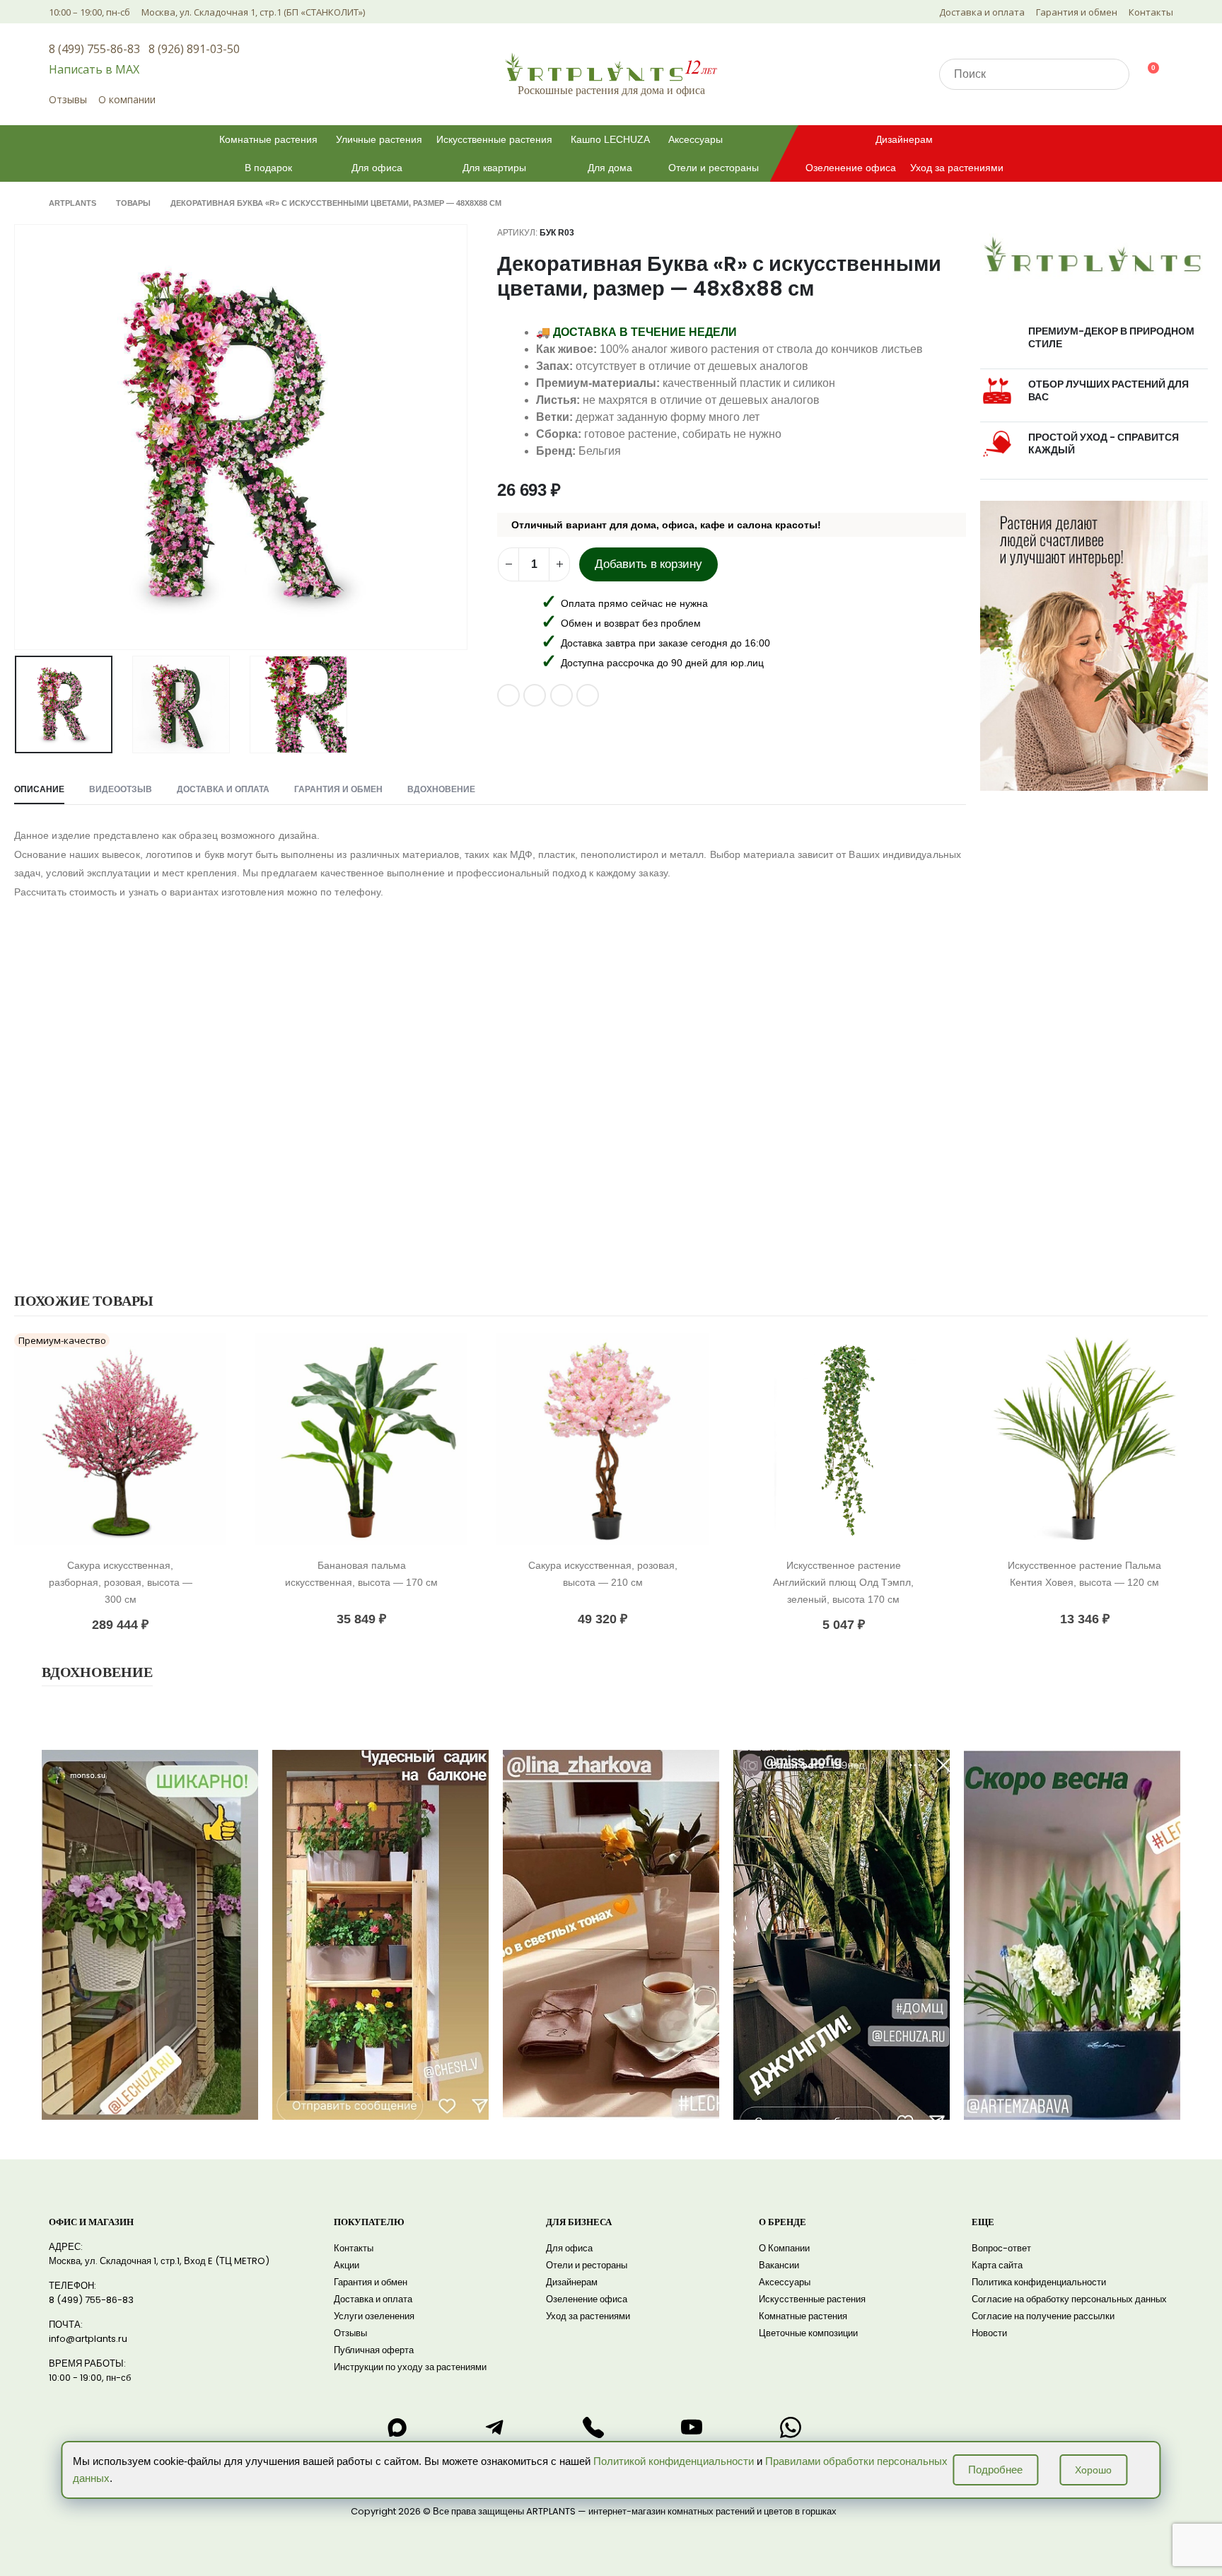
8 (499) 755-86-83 (94, 49)
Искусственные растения (494, 139)
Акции (347, 2265)
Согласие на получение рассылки (1043, 2316)
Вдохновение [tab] (441, 789)
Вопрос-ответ (1001, 2248)
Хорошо (1093, 2470)
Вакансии (779, 2265)
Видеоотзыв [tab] (121, 789)
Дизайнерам (904, 139)
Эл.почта (561, 695)
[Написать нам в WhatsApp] (791, 2427)
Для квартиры (494, 168)
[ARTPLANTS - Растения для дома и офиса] (611, 67)
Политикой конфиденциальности (674, 2461)
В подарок (268, 168)
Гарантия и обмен (1077, 12)
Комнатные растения (268, 139)
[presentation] (18, 437)
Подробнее (995, 2470)
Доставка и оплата (982, 12)
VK (508, 695)
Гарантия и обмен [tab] (338, 789)
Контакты (1151, 12)
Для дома (610, 168)
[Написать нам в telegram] (495, 2427)
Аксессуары (696, 139)
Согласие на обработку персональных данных (1069, 2299)
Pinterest (535, 695)
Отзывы (68, 99)
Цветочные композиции (808, 2333)
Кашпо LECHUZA (610, 139)
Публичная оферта (374, 2350)
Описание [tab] (39, 789)
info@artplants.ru (88, 2339)
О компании (127, 99)
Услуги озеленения (374, 2316)
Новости (989, 2333)
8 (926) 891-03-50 (194, 49)
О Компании (784, 2248)
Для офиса (377, 168)
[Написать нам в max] (397, 2427)
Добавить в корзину (648, 564)
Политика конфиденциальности (1039, 2282)
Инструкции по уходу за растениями (410, 2367)
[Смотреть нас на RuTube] (692, 2427)
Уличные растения (379, 139)
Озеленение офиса (851, 168)
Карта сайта (997, 2265)
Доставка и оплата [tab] (223, 789)
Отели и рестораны (714, 168)
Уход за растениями (957, 168)
